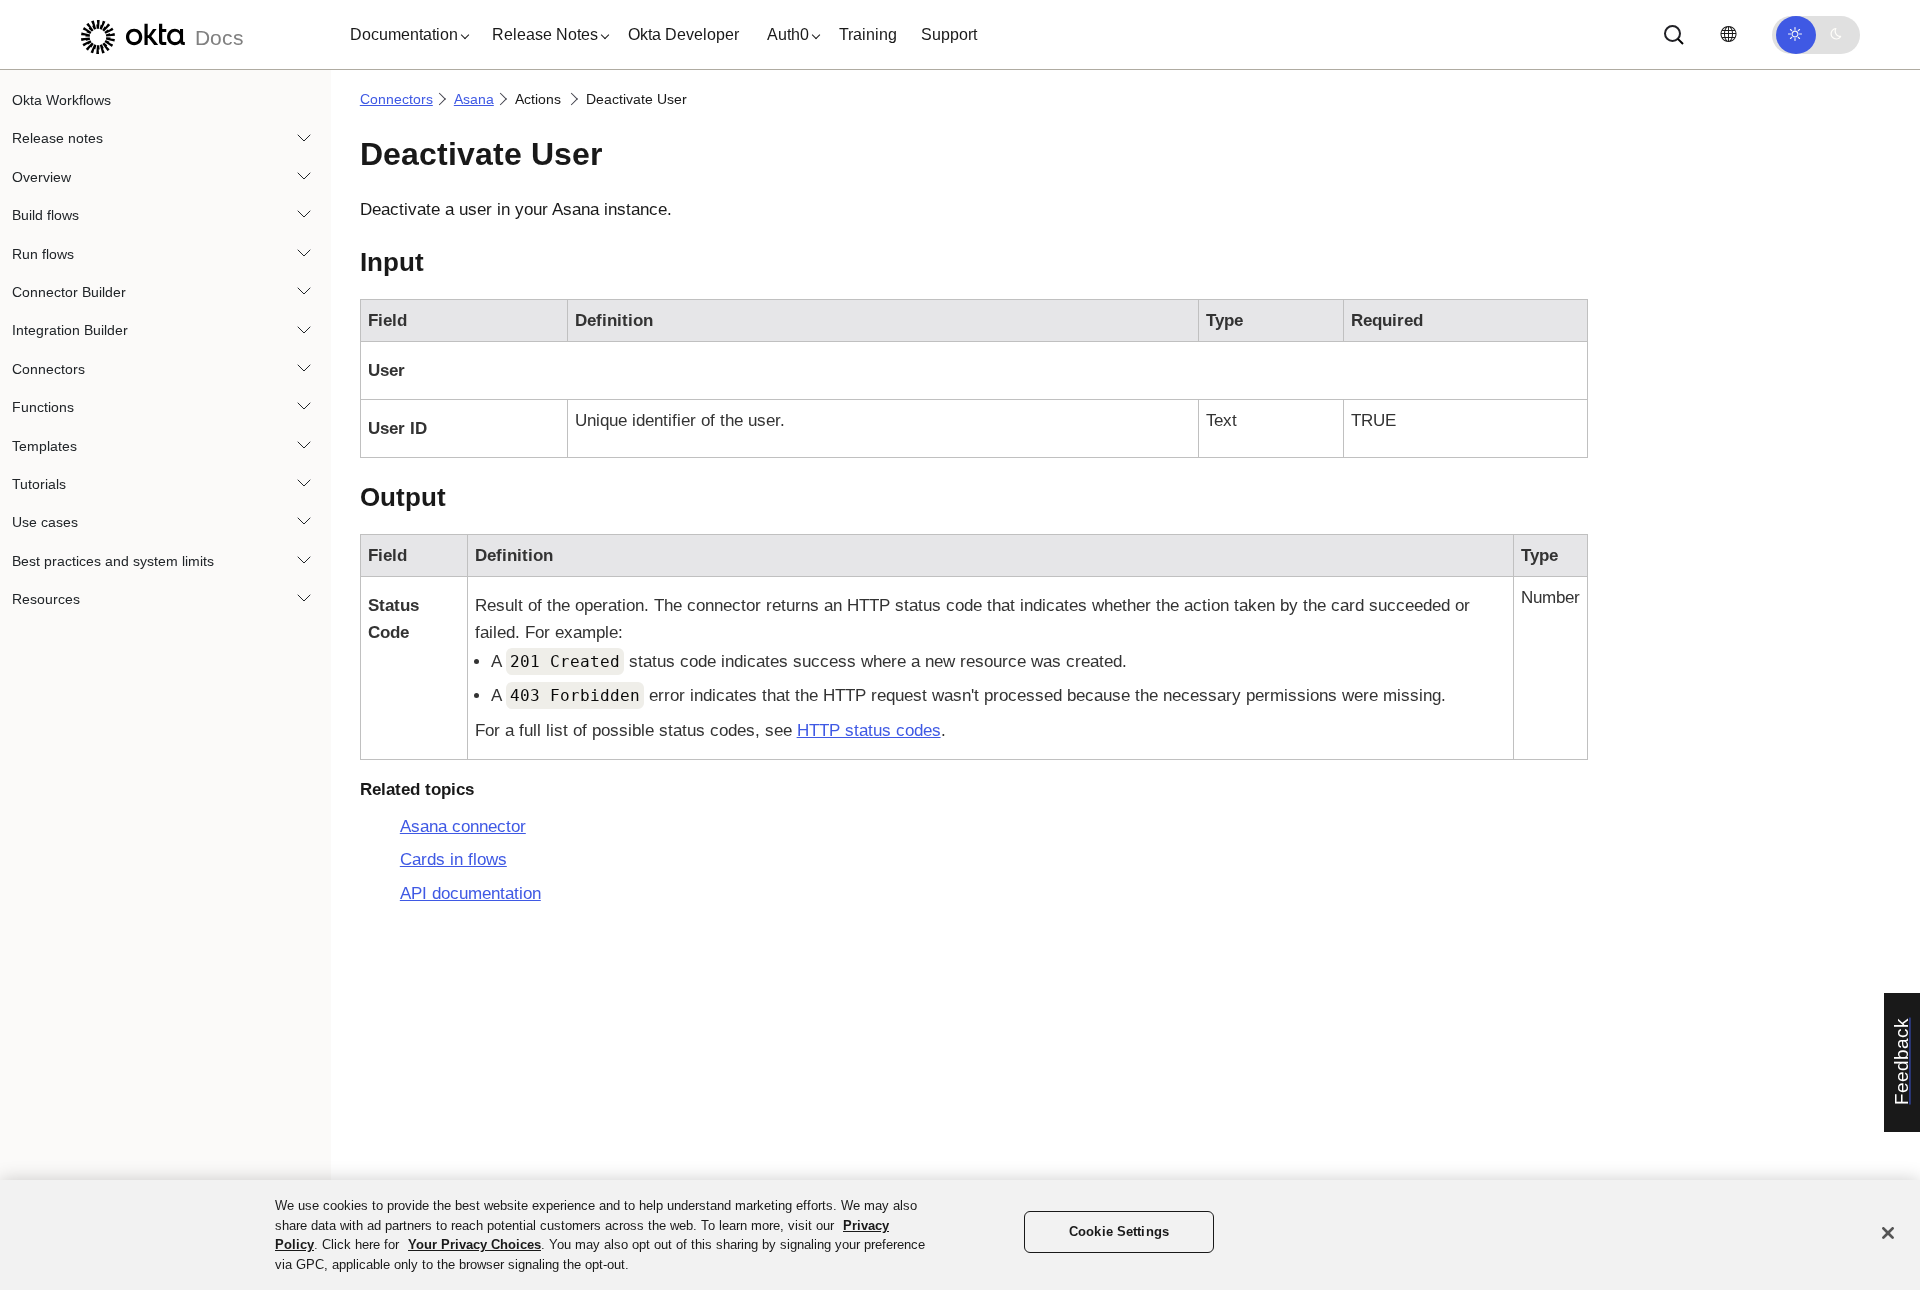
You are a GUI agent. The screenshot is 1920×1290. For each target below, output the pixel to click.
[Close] (1888, 1233)
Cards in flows (453, 859)
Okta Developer (683, 34)
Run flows (43, 254)
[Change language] (1728, 34)
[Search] (1674, 35)
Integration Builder (70, 330)
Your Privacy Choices (474, 1244)
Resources (46, 599)
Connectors (48, 369)
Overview (41, 177)
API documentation (470, 893)
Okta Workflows (61, 100)
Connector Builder (69, 292)
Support (949, 34)
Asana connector (463, 826)
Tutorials (39, 484)
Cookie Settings (1119, 1231)
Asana (474, 99)
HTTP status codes (869, 730)
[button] (405, 35)
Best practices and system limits (113, 561)
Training (868, 34)
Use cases (45, 522)
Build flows (45, 215)
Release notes (57, 138)
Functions (43, 407)
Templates (44, 446)
